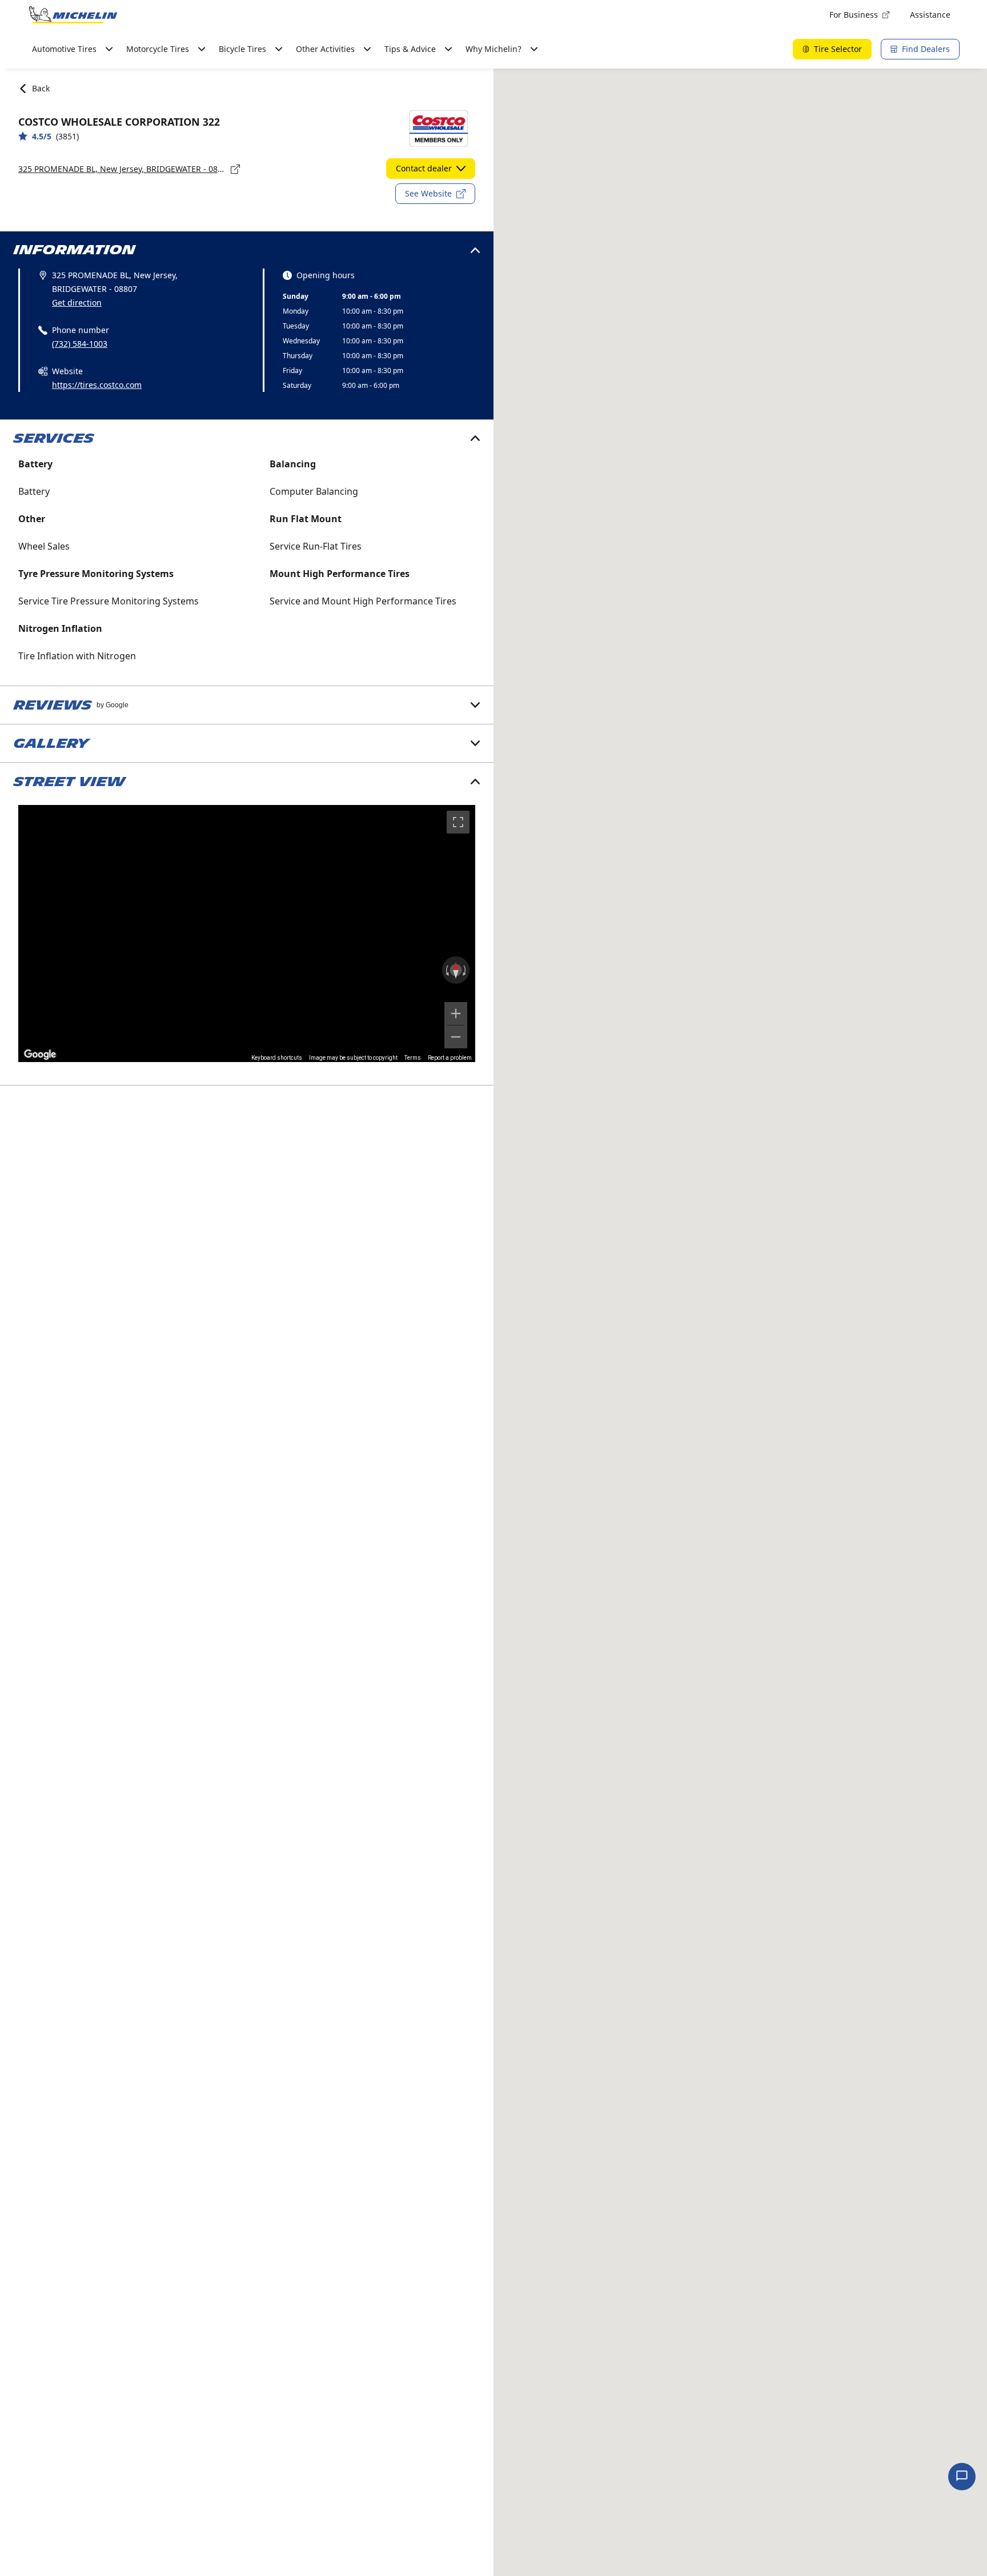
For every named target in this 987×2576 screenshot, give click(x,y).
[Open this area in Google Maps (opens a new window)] (40, 1055)
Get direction (77, 303)
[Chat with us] (962, 2477)
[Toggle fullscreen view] (458, 822)
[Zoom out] (456, 1037)
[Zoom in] (456, 1013)
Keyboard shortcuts (277, 1058)
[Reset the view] (456, 970)
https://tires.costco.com (97, 385)
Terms (413, 1058)
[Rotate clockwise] (466, 970)
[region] (247, 934)
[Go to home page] (73, 15)
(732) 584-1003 (80, 344)
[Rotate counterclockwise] (446, 970)
